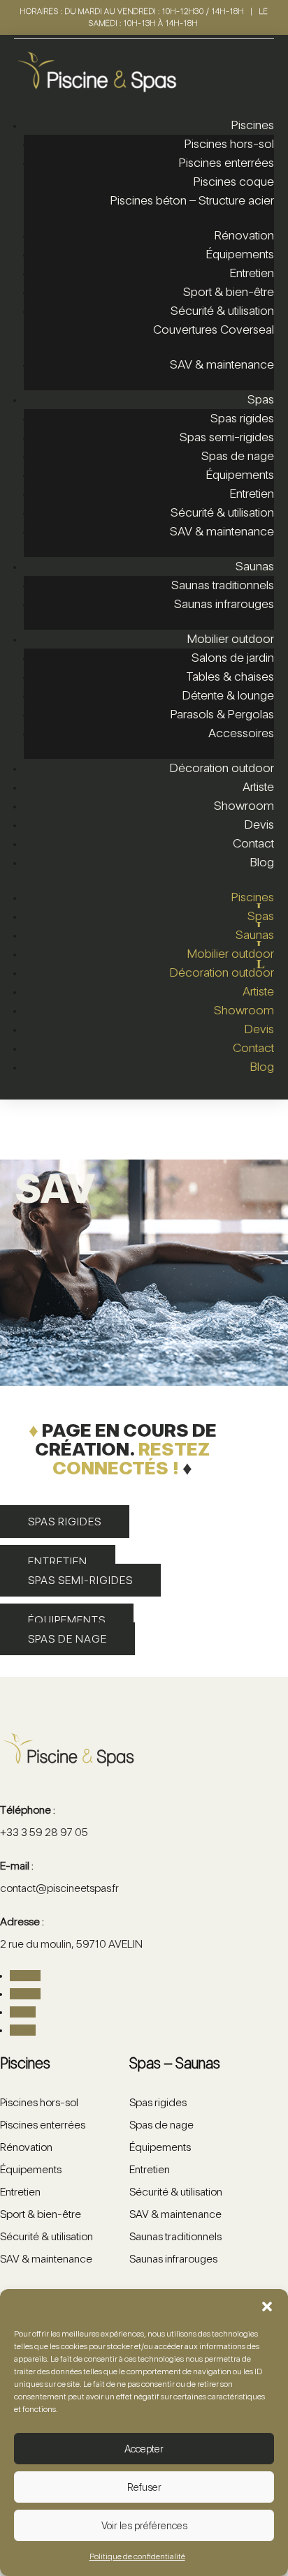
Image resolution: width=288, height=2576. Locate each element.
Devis (259, 824)
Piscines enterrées (226, 162)
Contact (253, 843)
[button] (267, 2307)
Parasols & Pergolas (222, 714)
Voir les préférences (144, 2526)
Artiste (258, 786)
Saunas (255, 566)
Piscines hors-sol (229, 143)
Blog (262, 862)
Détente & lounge (228, 695)
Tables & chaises (230, 676)
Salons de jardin (233, 657)
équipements (67, 1620)
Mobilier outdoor (231, 638)
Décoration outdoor (222, 768)
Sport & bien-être (229, 291)
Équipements (240, 254)
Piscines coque (234, 181)
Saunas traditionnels (223, 585)
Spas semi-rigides (227, 437)
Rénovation (244, 235)
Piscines (253, 125)
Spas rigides (242, 418)
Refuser (144, 2487)
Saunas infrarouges (224, 604)
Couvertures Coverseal (214, 329)
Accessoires (241, 733)
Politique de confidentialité (137, 2556)
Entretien (252, 273)
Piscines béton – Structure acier (192, 200)
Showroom (244, 805)
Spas (261, 399)
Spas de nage (238, 456)
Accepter (144, 2449)
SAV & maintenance (222, 364)
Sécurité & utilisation (222, 310)
